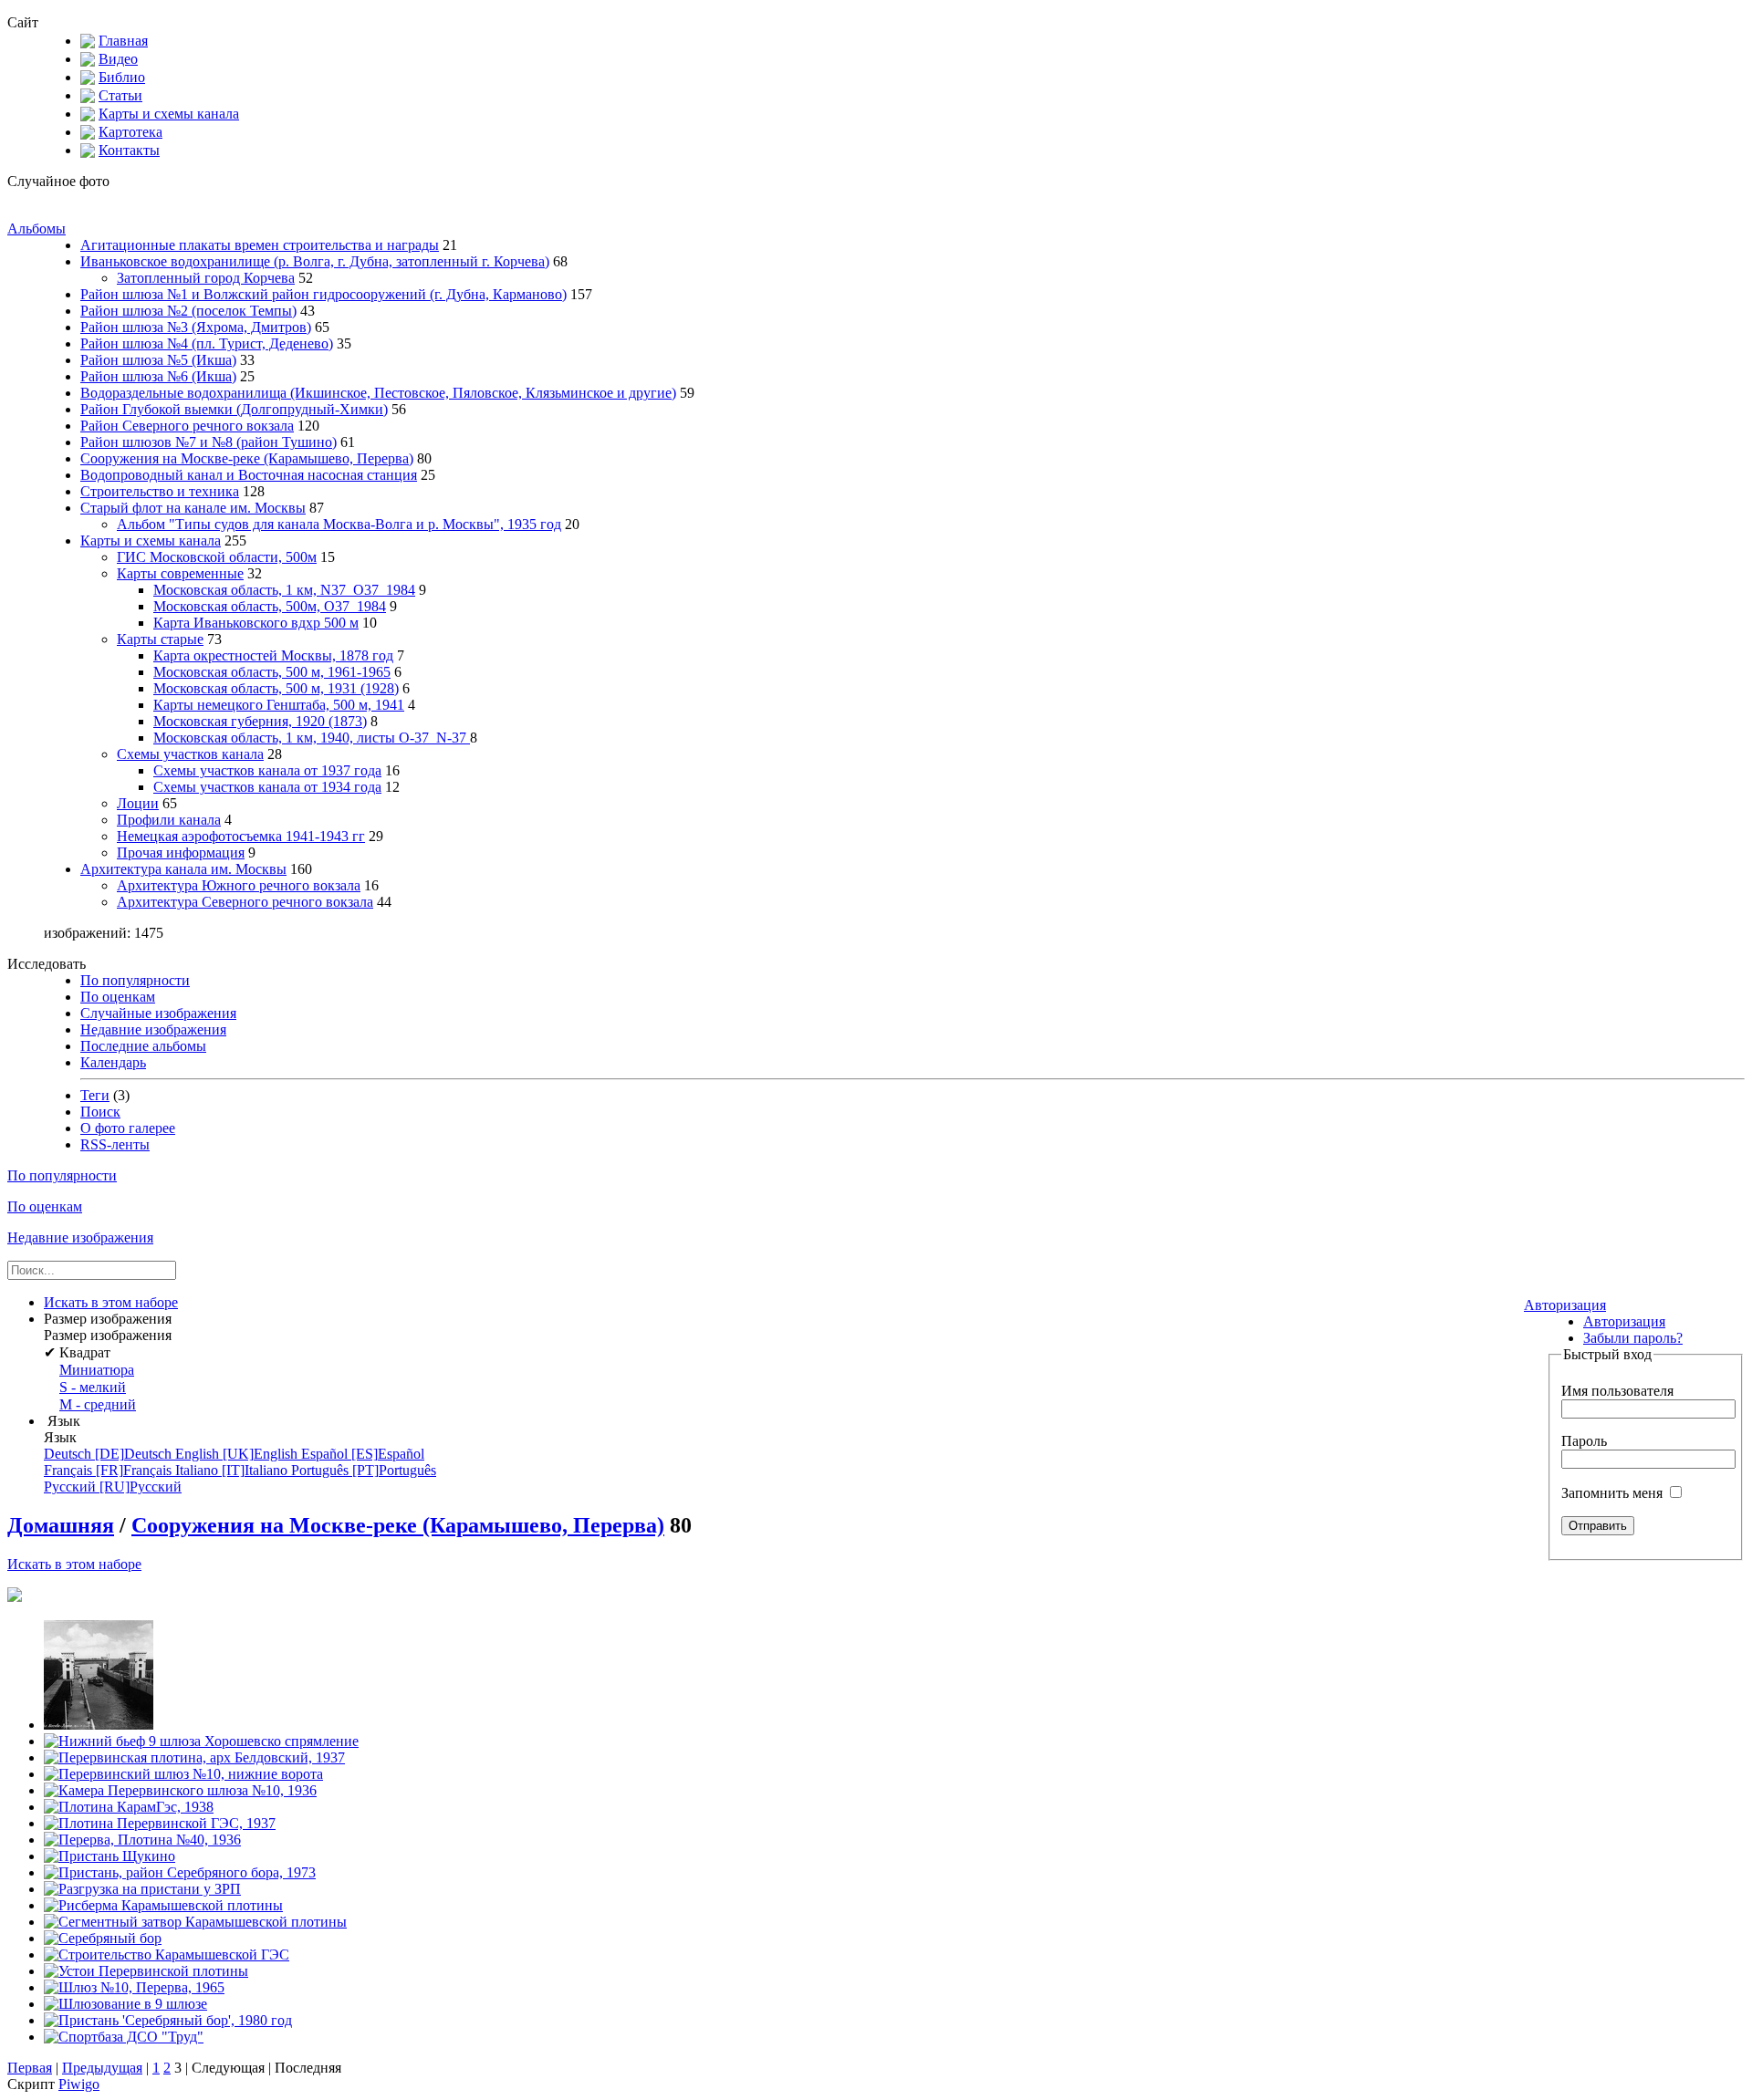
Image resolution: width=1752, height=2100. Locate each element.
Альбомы (36, 229)
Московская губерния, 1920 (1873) (260, 721)
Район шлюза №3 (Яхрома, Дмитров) (196, 327)
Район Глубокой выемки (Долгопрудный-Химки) (234, 409)
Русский (113, 1487)
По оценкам (118, 997)
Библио (122, 77)
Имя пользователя (1617, 1391)
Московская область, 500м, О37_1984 (270, 606)
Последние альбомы (143, 1046)
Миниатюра (97, 1370)
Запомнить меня (1614, 1493)
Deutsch (109, 1454)
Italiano (233, 1470)
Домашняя (61, 1525)
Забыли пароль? (1633, 1338)
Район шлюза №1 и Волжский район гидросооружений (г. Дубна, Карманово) (323, 294)
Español (363, 1454)
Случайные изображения (158, 1013)
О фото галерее (128, 1128)
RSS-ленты (115, 1144)
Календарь (113, 1062)
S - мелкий (93, 1387)
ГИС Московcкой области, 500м (217, 557)
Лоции (138, 803)
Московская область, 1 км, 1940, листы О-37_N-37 (312, 738)
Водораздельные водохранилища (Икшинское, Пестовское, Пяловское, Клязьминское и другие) (378, 393)
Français (109, 1470)
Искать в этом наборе (74, 1564)
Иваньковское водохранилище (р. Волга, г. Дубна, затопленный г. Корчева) (315, 261)
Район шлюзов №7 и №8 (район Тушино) (209, 442)
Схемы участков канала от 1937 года (267, 770)
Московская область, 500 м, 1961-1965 (272, 672)
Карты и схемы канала (169, 114)
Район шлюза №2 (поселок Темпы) (188, 311)
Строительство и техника (160, 491)
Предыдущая (102, 2068)
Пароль (1584, 1441)
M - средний (98, 1404)
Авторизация (1565, 1305)
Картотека (130, 132)
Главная (123, 41)
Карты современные (180, 573)
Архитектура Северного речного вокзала (245, 902)
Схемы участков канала (190, 754)
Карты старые (160, 639)
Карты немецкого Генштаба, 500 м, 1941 (279, 705)
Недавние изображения (153, 1029)
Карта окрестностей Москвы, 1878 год (273, 655)
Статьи (120, 95)
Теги (95, 1095)
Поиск (100, 1112)
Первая (30, 2068)
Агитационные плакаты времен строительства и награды (260, 245)
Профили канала (169, 820)
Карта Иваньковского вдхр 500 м (256, 623)
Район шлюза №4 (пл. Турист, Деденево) (207, 343)
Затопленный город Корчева (206, 278)
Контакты (129, 150)
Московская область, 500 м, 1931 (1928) (276, 688)
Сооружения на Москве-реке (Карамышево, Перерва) (247, 458)
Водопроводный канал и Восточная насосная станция (249, 475)
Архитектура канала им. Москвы (183, 869)
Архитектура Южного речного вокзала (239, 885)
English (238, 1454)
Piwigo (79, 2084)
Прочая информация (181, 852)
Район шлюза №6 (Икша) (158, 376)
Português (364, 1470)
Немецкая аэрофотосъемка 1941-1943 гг (241, 836)
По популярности (135, 980)
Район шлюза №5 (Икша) (158, 360)
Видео (118, 59)
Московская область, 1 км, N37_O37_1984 (284, 590)
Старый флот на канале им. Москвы (193, 508)
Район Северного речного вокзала (187, 426)
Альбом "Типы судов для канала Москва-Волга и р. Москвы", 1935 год (339, 524)
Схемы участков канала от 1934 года (267, 787)
